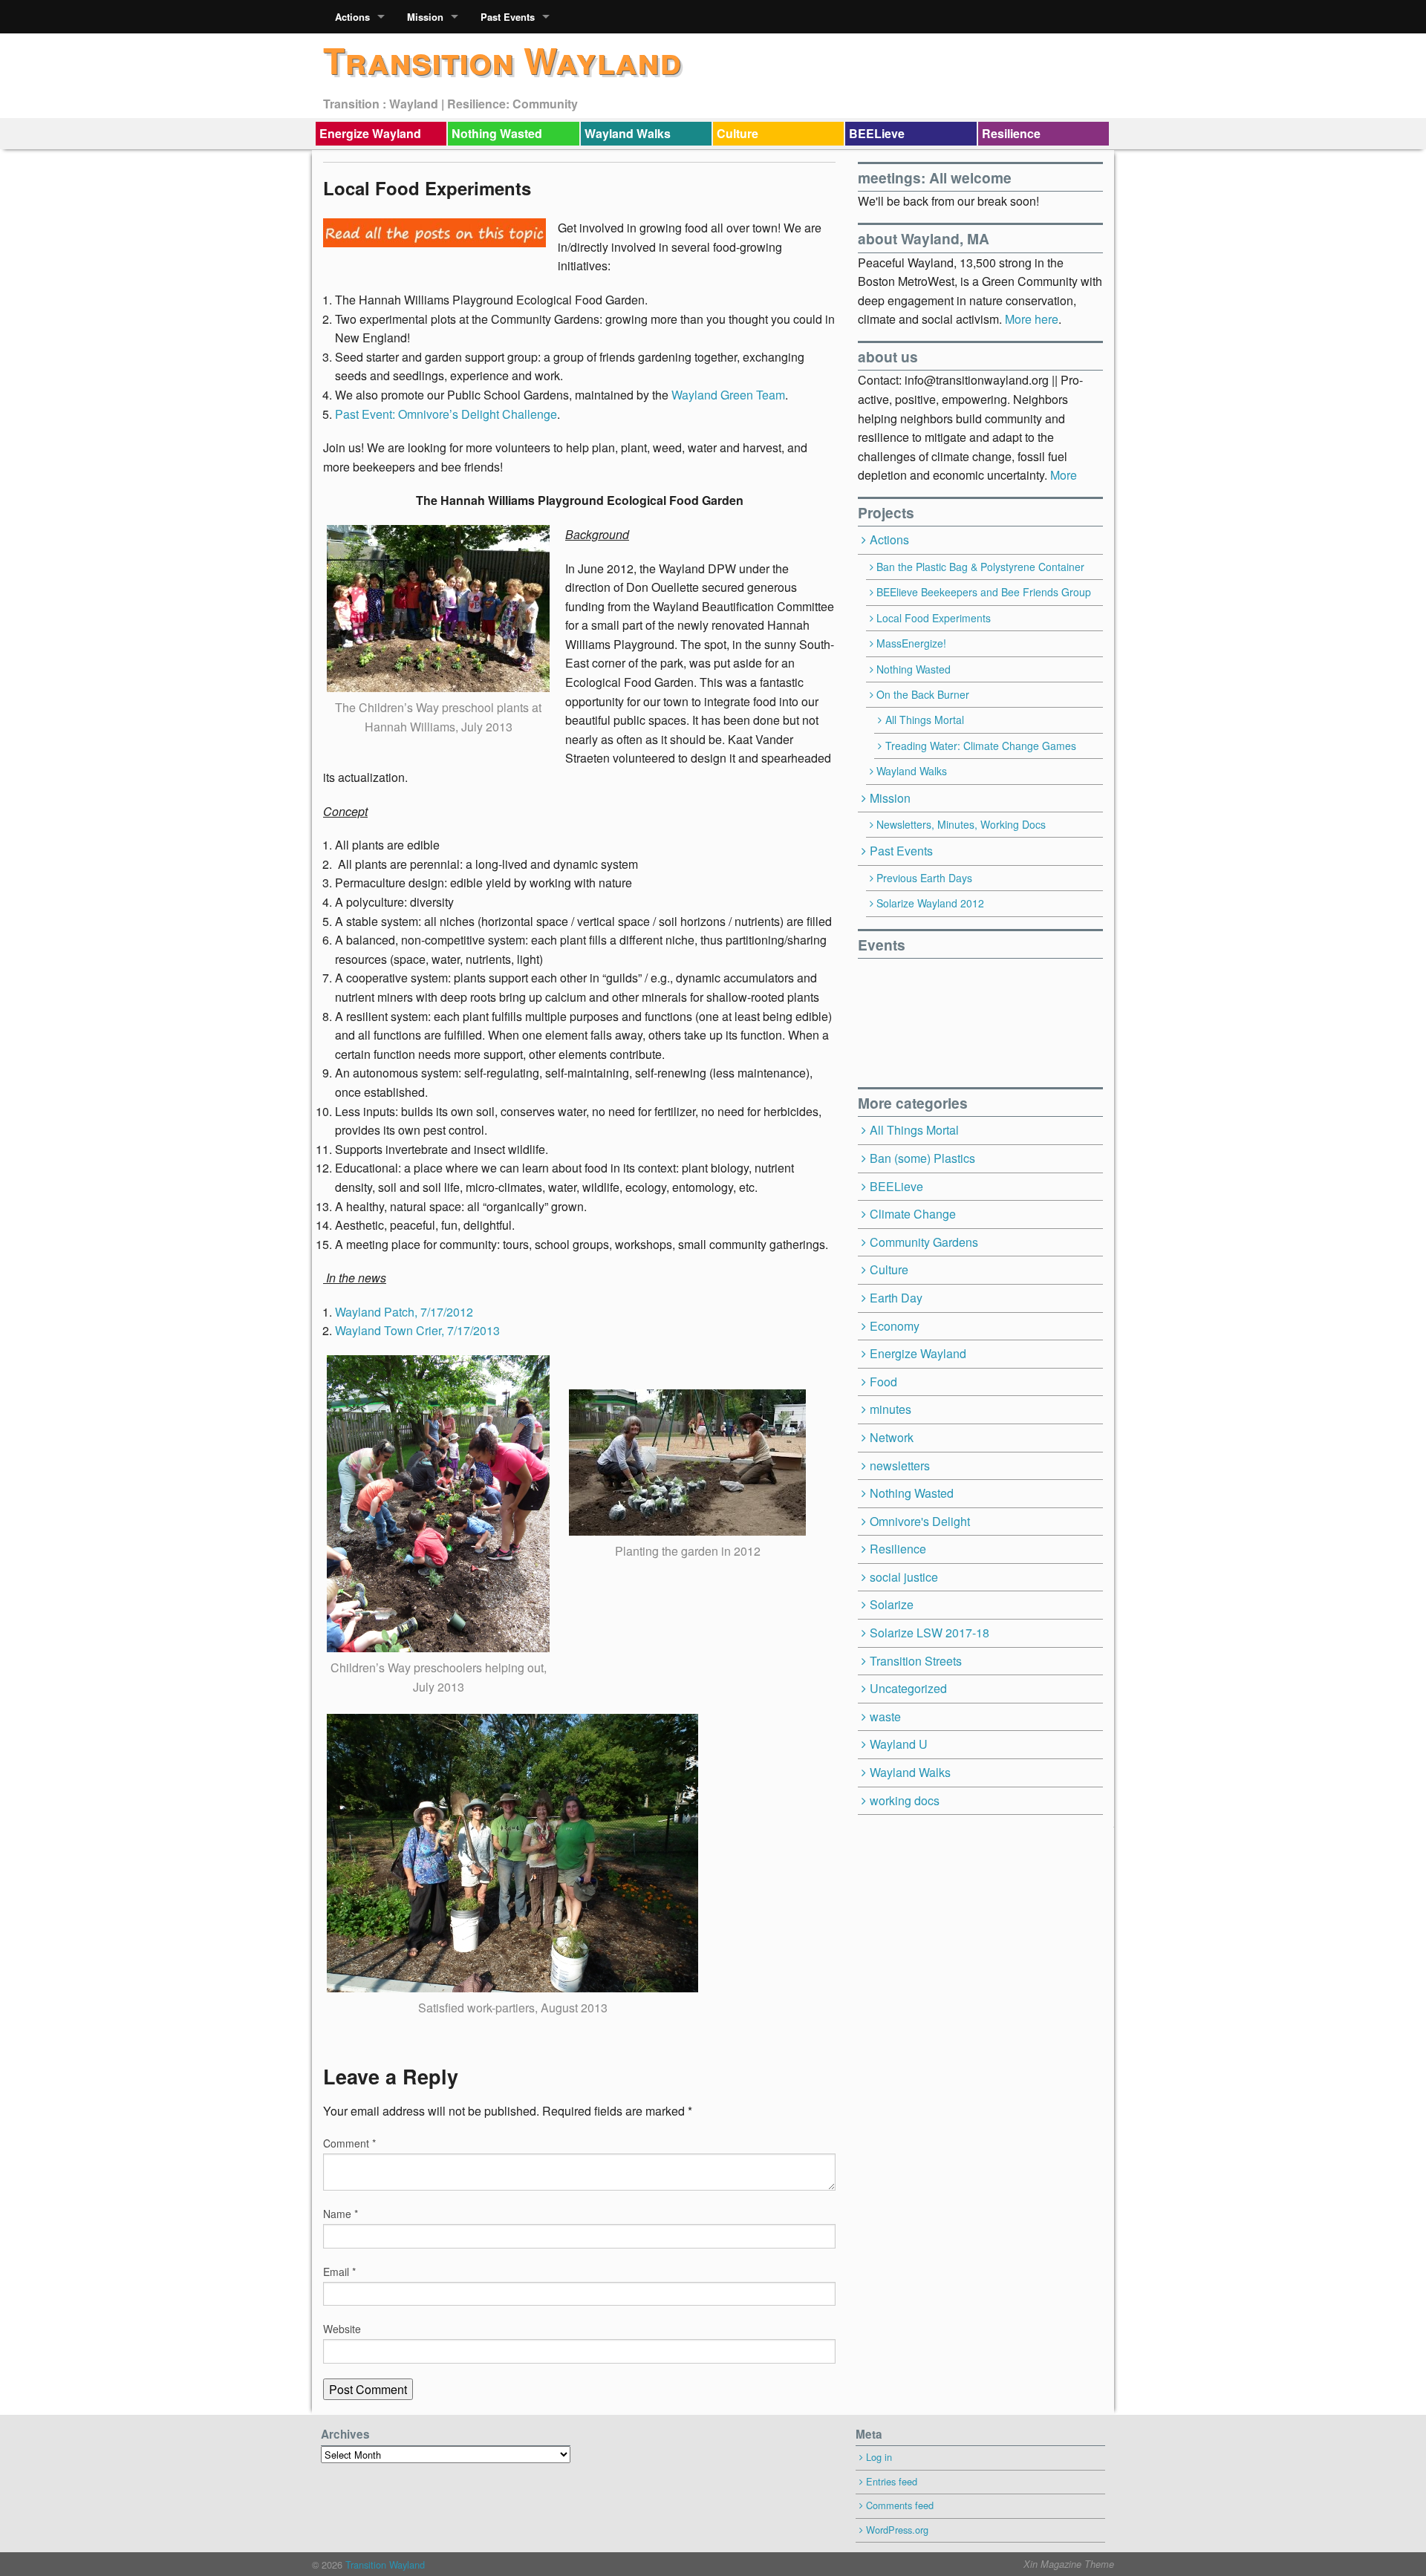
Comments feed (900, 2505)
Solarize (892, 1604)
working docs (905, 1800)
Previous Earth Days (924, 878)
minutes (891, 1409)
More (1064, 475)
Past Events (508, 17)
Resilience (1011, 133)
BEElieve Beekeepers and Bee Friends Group (984, 592)
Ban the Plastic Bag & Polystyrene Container (980, 567)
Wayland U (899, 1744)
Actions (352, 17)
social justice (904, 1577)
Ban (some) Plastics (922, 1158)
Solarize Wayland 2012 (930, 903)
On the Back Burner (923, 694)
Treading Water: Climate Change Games (981, 746)
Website (342, 2329)
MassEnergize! (911, 643)
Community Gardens (924, 1242)
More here (1032, 319)
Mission (425, 17)
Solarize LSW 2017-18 (929, 1633)
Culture (738, 133)
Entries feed (892, 2481)
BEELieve (877, 133)
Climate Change (913, 1214)
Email (339, 2272)
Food (883, 1382)
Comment (349, 2143)
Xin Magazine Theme (1069, 2564)
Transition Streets (916, 1661)
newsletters (900, 1465)
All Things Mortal (925, 720)
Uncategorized (908, 1688)
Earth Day (896, 1298)
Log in (879, 2457)
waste (885, 1716)
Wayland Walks (628, 133)
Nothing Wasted (497, 133)
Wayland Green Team (728, 395)
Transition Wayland (502, 60)
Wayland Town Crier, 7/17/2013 (417, 1330)
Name (341, 2214)
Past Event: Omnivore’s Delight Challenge (446, 414)
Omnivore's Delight (920, 1521)
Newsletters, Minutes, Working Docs (961, 824)
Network (892, 1437)
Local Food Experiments (934, 618)
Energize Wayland (370, 133)
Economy (895, 1326)
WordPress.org (897, 2530)
